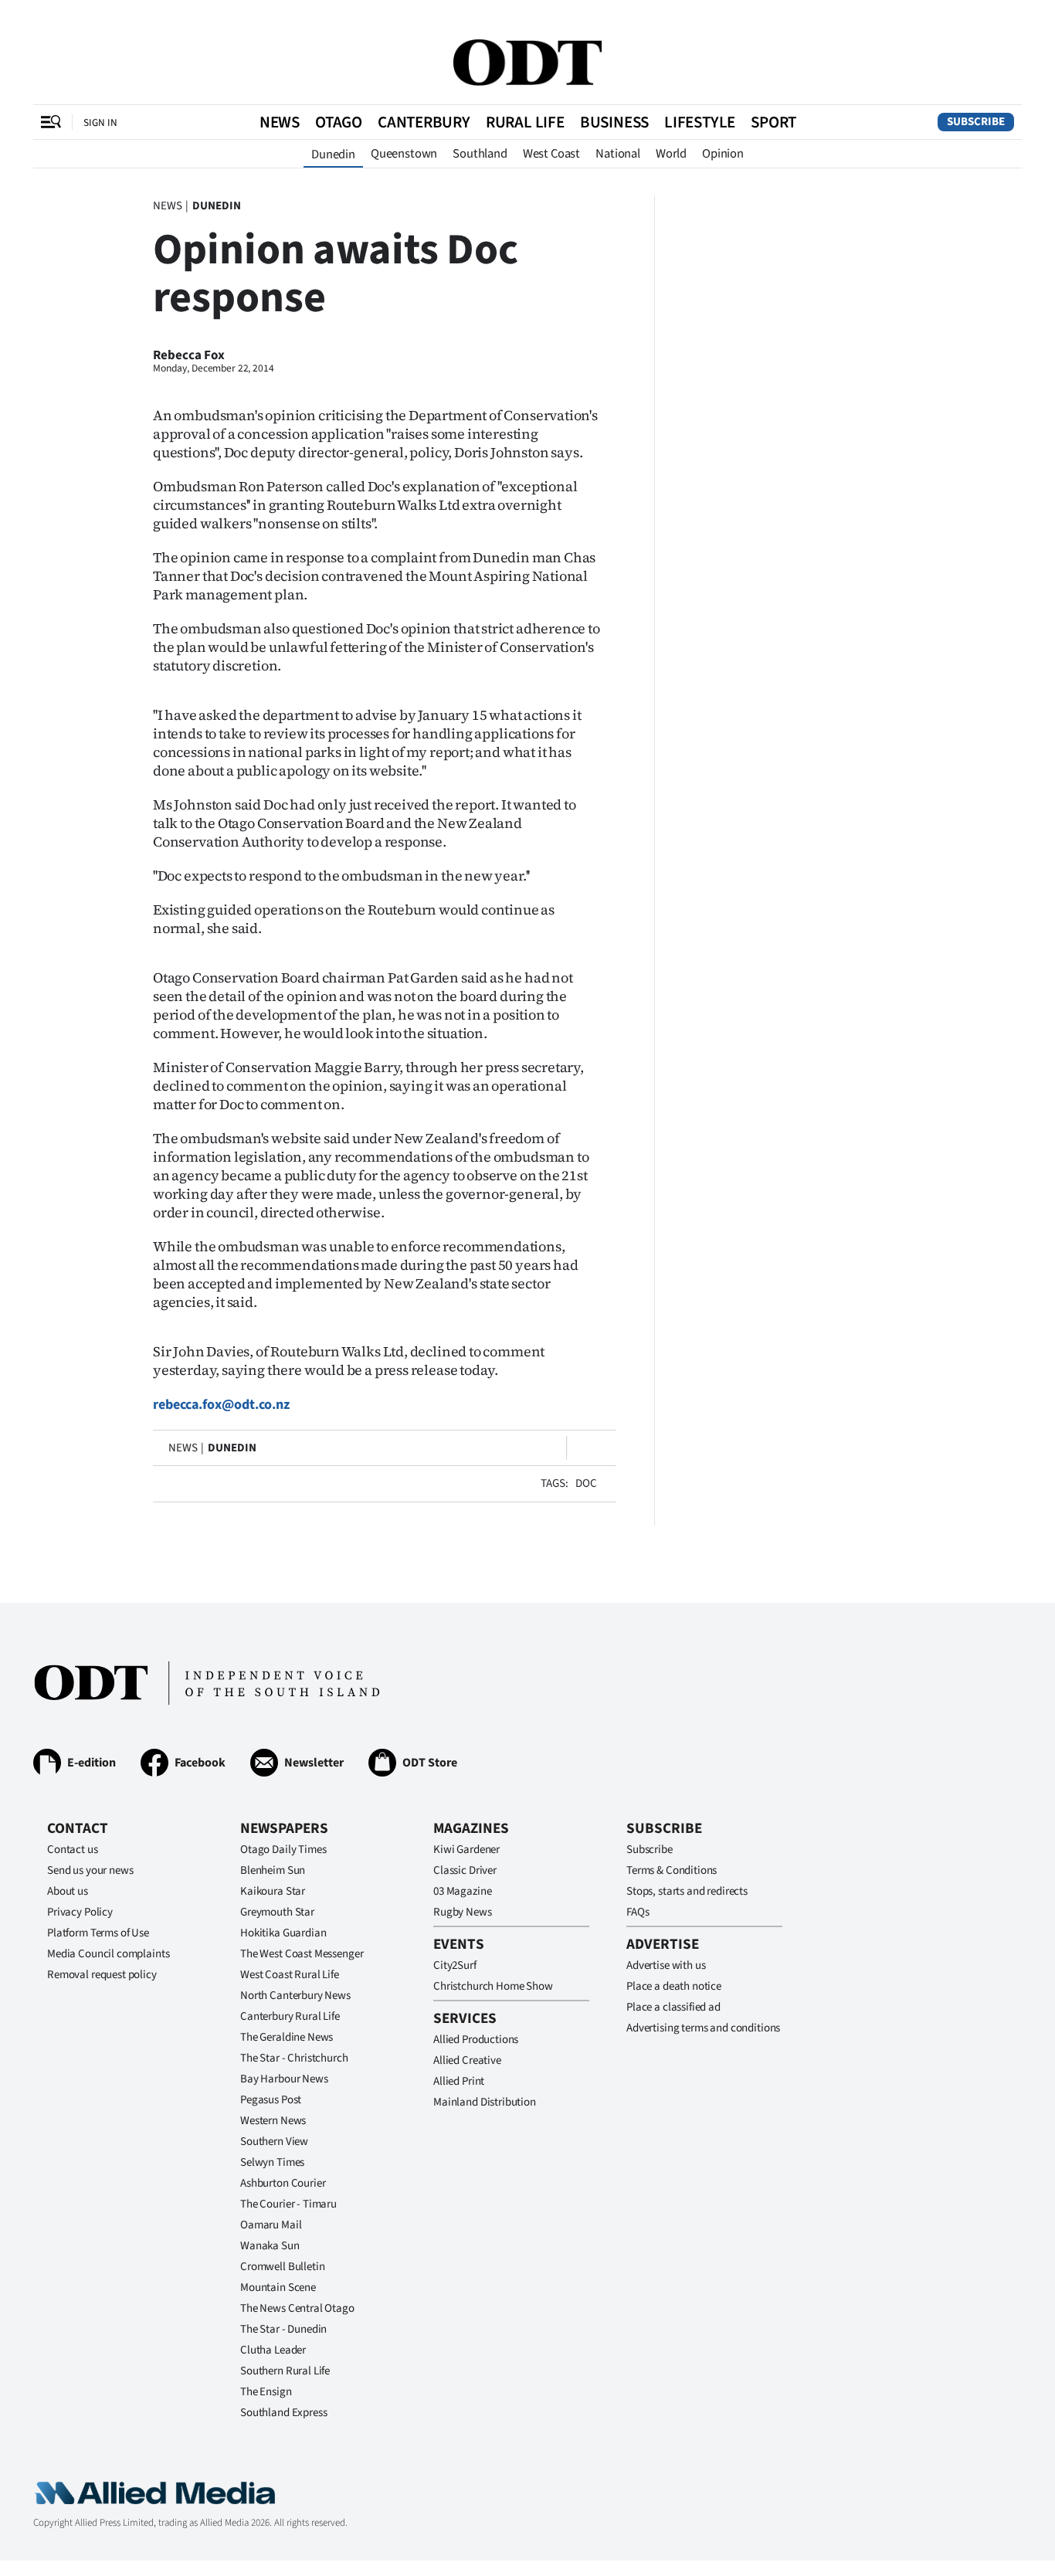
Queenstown (404, 154)
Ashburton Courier (283, 2183)
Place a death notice (674, 1986)
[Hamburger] (51, 122)
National (618, 154)
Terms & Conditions (672, 1870)
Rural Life (525, 122)
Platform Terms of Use (98, 1933)
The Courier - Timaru (288, 2204)
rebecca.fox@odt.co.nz (221, 1405)
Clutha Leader (273, 2350)
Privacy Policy (80, 1912)
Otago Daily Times (283, 1850)
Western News (273, 2121)
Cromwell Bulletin (282, 2267)
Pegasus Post (271, 2100)
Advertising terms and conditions (703, 2028)
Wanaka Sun (270, 2246)
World (671, 154)
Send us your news (90, 1870)
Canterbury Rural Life (290, 2016)
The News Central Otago (297, 2308)
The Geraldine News (287, 2037)
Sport (773, 122)
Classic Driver (465, 1870)
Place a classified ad (673, 2007)
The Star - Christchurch (294, 2058)
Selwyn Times (272, 2162)
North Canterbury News (295, 1996)
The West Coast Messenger (302, 1954)
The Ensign (266, 2392)
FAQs (638, 1912)
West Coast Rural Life (290, 1975)
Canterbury (424, 122)
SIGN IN (100, 122)
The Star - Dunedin (283, 2329)
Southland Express (283, 2413)
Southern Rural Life (285, 2371)
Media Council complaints (108, 1954)
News (280, 122)
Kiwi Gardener (466, 1850)
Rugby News (463, 1912)
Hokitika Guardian (283, 1933)
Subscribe (976, 122)
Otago (339, 122)
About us (68, 1891)
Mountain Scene (278, 2288)
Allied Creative (467, 2060)
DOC (586, 1483)
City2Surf (455, 1965)
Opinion (723, 154)
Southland (480, 154)
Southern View (274, 2142)
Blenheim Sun (273, 1870)
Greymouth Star (277, 1912)
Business (614, 122)
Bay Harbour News (284, 2079)
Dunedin (333, 154)
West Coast (551, 154)
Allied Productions (476, 2040)
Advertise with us (666, 1965)
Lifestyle (700, 122)
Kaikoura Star (273, 1891)
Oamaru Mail (271, 2225)
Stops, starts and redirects (687, 1891)
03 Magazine (462, 1891)
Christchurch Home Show (493, 1986)
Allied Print (459, 2081)
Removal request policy (102, 1975)
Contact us (73, 1850)
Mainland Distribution (485, 2102)
